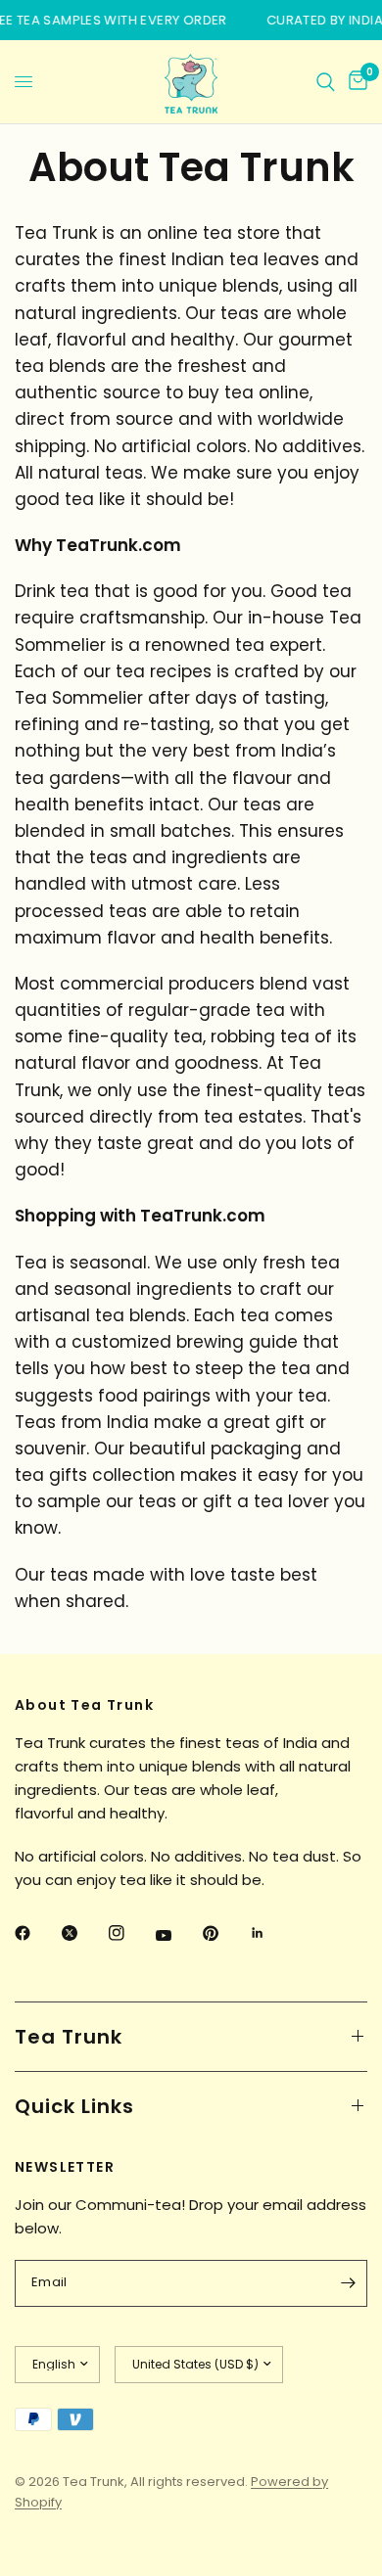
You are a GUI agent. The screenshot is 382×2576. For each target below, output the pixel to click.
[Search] (326, 82)
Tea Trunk (69, 2037)
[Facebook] (36, 1933)
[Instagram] (130, 1933)
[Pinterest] (224, 1933)
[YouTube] (177, 1936)
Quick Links (74, 2106)
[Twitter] (83, 1933)
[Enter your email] (348, 2283)
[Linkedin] (271, 1933)
